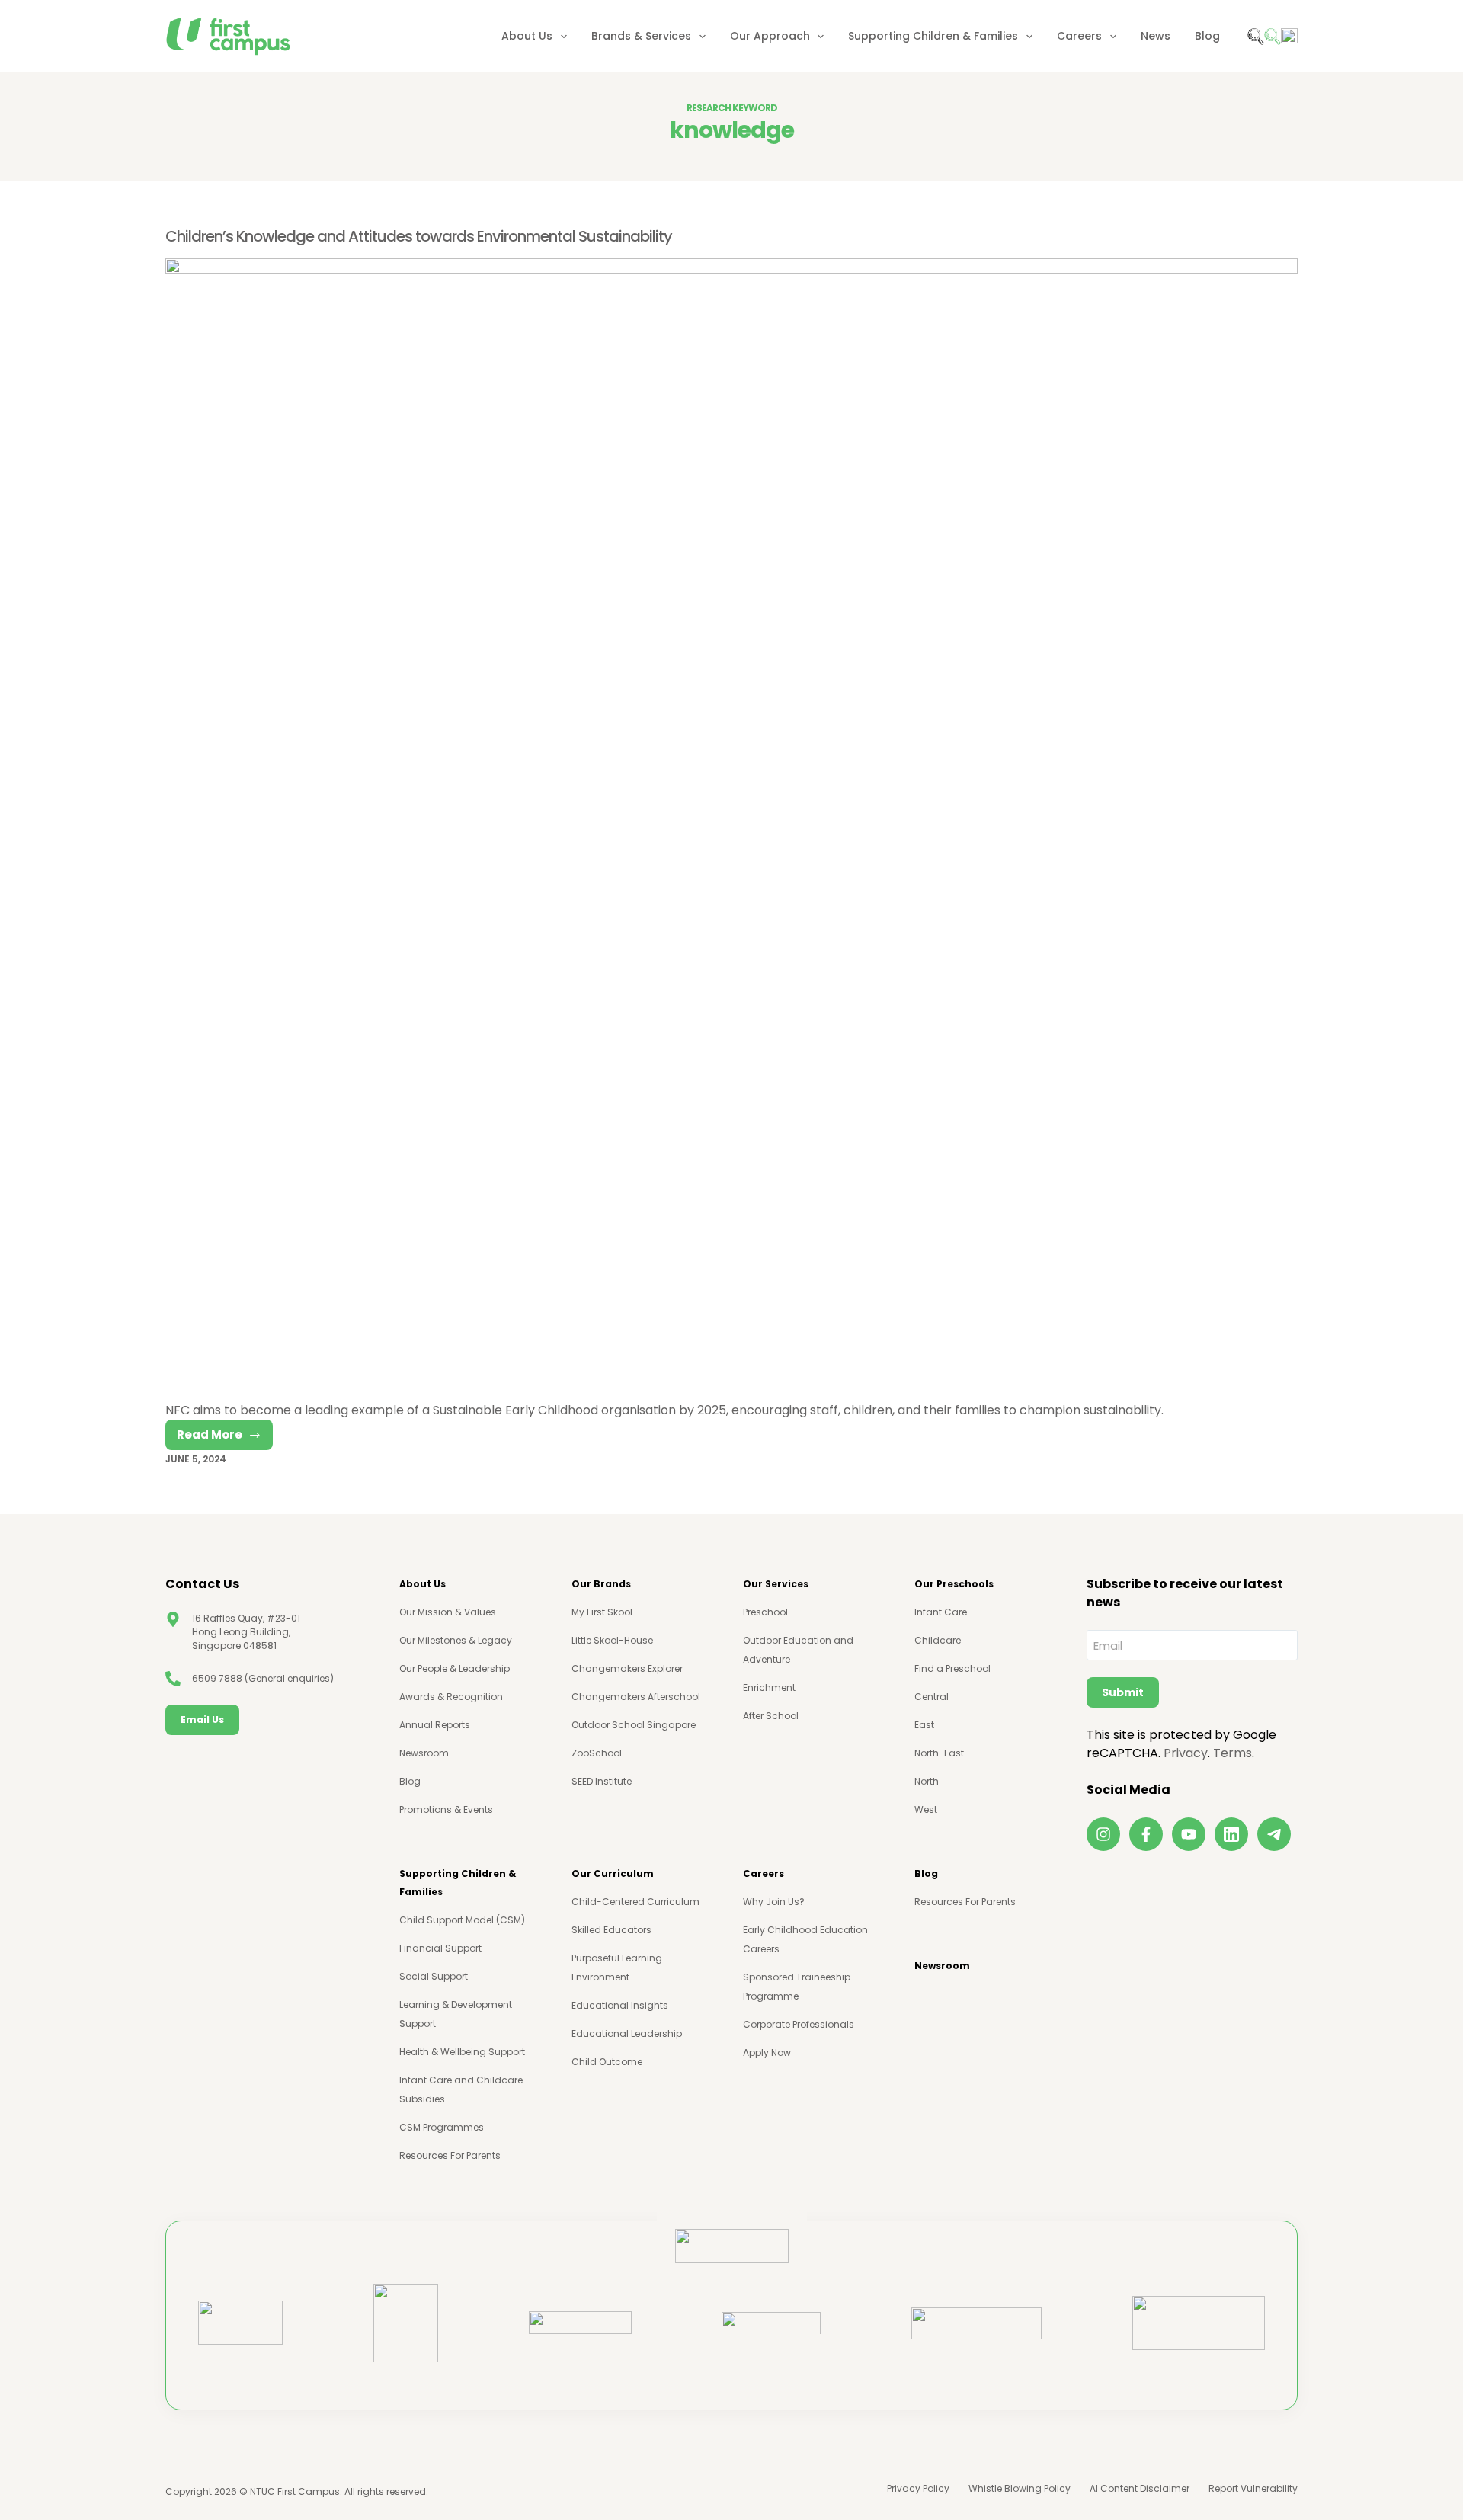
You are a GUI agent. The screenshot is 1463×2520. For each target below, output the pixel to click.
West (926, 1809)
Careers (1079, 36)
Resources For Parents (450, 2155)
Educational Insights (620, 2005)
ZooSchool (597, 1753)
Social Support (434, 1976)
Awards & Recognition (451, 1697)
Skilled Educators (611, 1930)
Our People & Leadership (455, 1668)
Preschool (765, 1612)
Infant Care (941, 1612)
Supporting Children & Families (933, 36)
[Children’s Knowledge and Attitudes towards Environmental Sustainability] (731, 830)
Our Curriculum (613, 1873)
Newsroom (424, 1753)
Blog (1207, 36)
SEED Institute (602, 1781)
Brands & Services (641, 36)
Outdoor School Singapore (634, 1725)
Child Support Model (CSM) (462, 1920)
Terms (1233, 1753)
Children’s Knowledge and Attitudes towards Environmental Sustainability (419, 236)
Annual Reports (435, 1725)
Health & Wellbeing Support (462, 2052)
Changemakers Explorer (627, 1668)
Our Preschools (954, 1584)
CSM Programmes (442, 2127)
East (924, 1725)
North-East (939, 1753)
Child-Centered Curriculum (635, 1902)
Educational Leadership (627, 2033)
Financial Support (440, 1948)
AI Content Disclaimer (1140, 2489)
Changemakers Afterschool (636, 1697)
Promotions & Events (446, 1809)
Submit (1123, 1692)
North (927, 1781)
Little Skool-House (612, 1640)
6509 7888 (217, 1678)
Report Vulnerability (1253, 2489)
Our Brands (601, 1584)
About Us (527, 36)
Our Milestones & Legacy (456, 1640)
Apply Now (767, 2053)
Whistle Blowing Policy (1020, 2489)
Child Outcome (607, 2062)
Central (932, 1697)
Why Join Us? (774, 1902)
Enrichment (769, 1687)
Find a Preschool (952, 1668)
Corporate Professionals (799, 2024)
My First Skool (602, 1612)
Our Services (776, 1584)
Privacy (1186, 1753)
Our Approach (770, 36)
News (1156, 36)
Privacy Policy (918, 2489)
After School (771, 1716)
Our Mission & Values (448, 1612)
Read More (225, 1438)
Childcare (938, 1640)
